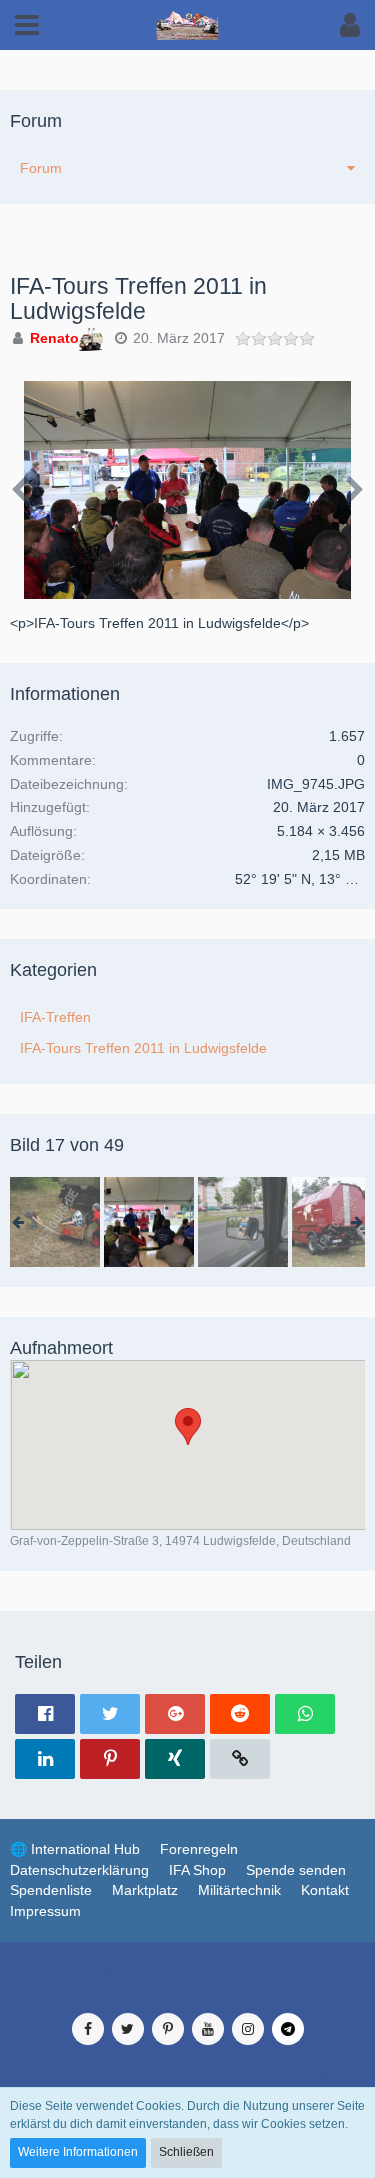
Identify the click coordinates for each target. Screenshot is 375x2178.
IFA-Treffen (55, 1017)
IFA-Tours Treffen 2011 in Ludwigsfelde (143, 1048)
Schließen (186, 2152)
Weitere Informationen (78, 2152)
